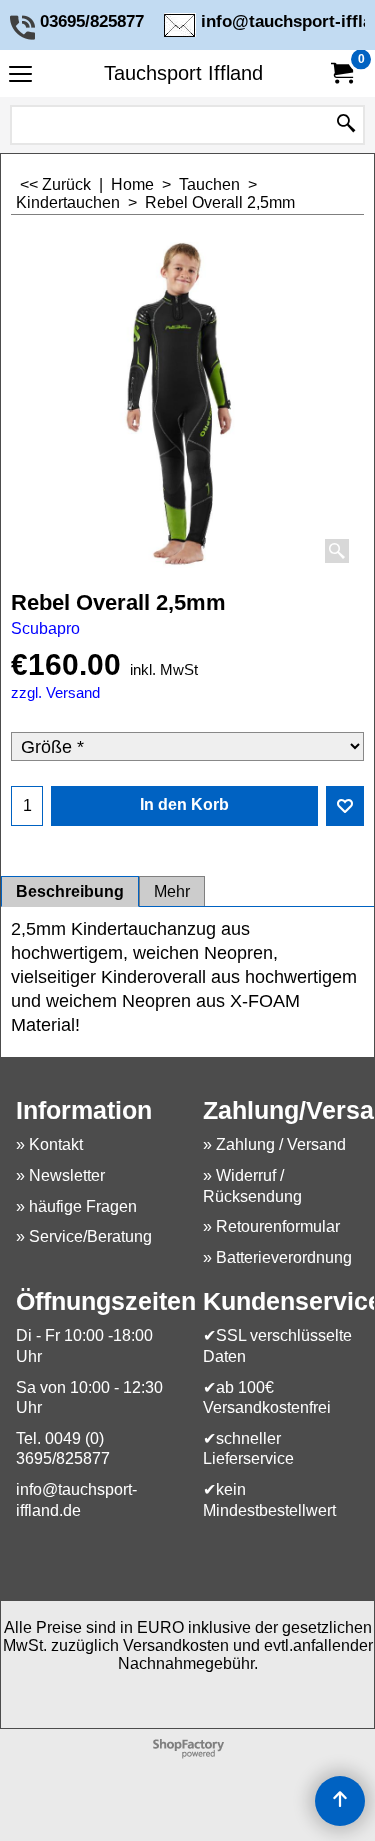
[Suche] (346, 125)
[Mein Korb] (341, 73)
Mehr (172, 891)
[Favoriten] (345, 806)
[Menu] (20, 75)
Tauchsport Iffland (183, 73)
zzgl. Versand (55, 693)
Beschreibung (70, 891)
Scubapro (45, 628)
